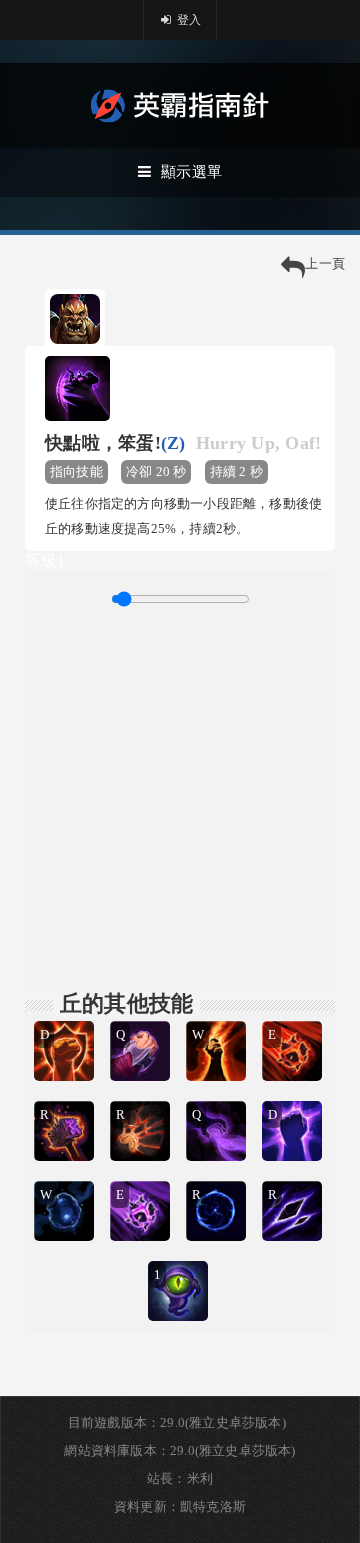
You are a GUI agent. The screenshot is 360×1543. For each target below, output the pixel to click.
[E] (294, 1018)
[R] (66, 1098)
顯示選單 (191, 172)
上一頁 (325, 263)
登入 (188, 20)
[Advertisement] (180, 796)
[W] (218, 1018)
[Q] (142, 1018)
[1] (180, 1258)
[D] (66, 1018)
